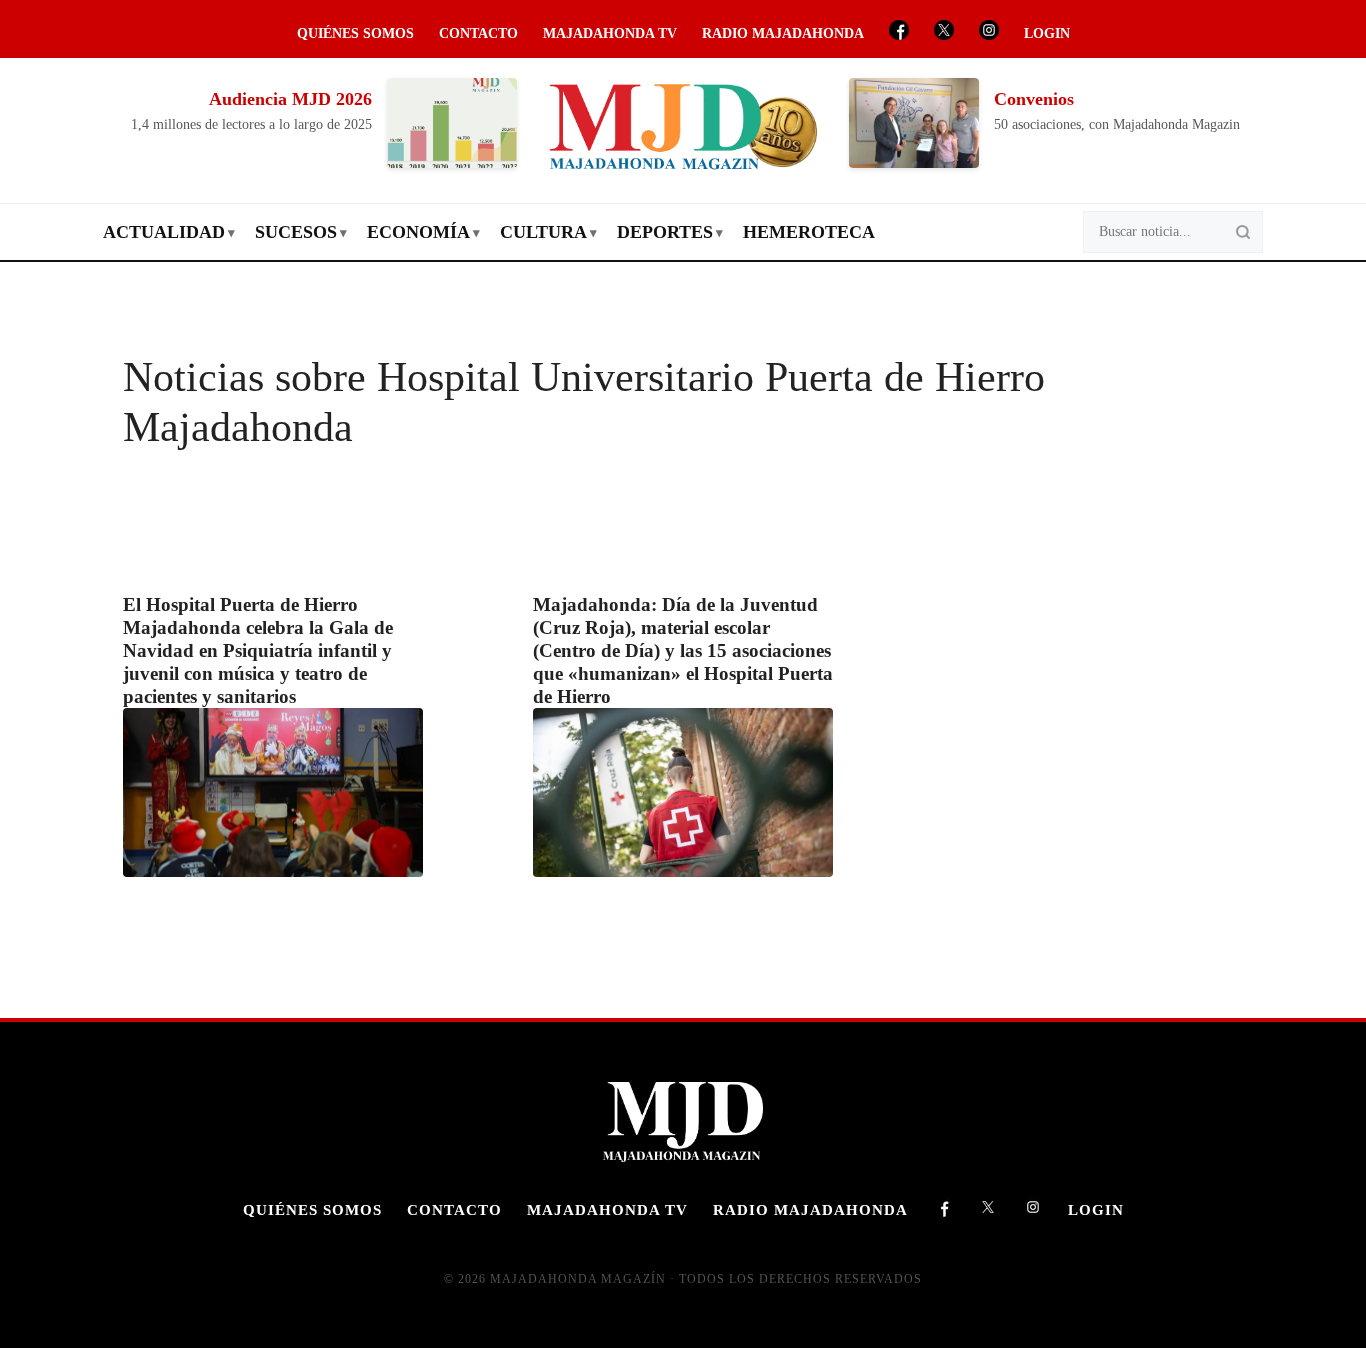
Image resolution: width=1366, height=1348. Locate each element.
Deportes (665, 232)
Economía (418, 232)
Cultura (543, 232)
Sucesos (296, 232)
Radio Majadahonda (783, 33)
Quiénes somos (355, 33)
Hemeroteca (809, 232)
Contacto (478, 33)
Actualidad (164, 232)
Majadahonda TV (610, 33)
